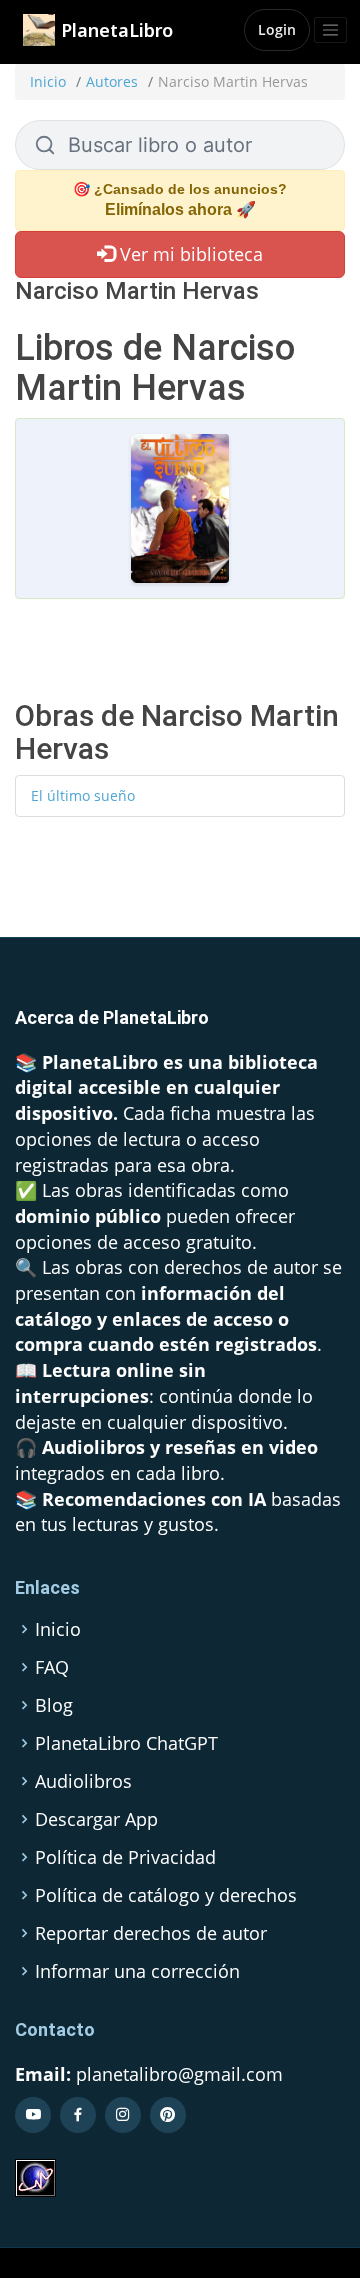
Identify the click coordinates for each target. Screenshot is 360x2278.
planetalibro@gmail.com (179, 2074)
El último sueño (83, 795)
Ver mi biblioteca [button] (189, 254)
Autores (112, 81)
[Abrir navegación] (330, 30)
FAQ (52, 1667)
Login (277, 29)
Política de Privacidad (125, 1857)
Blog (54, 1705)
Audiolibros (83, 1781)
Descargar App (96, 1819)
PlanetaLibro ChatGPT (126, 1743)
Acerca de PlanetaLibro (112, 1017)
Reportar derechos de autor (151, 1933)
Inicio (48, 81)
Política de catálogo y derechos (166, 1895)
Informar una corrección (137, 1971)
